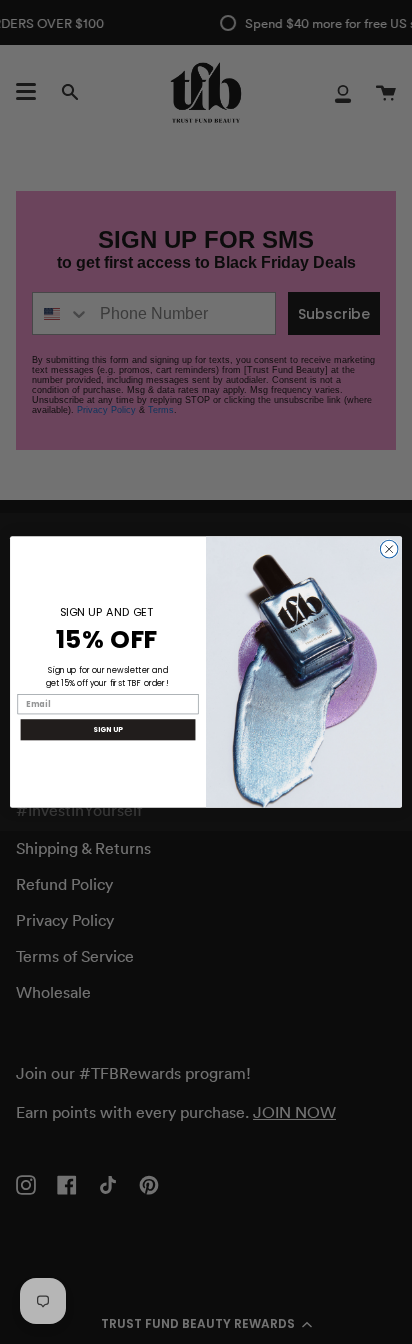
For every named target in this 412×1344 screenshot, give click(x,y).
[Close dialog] (389, 549)
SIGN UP (107, 730)
